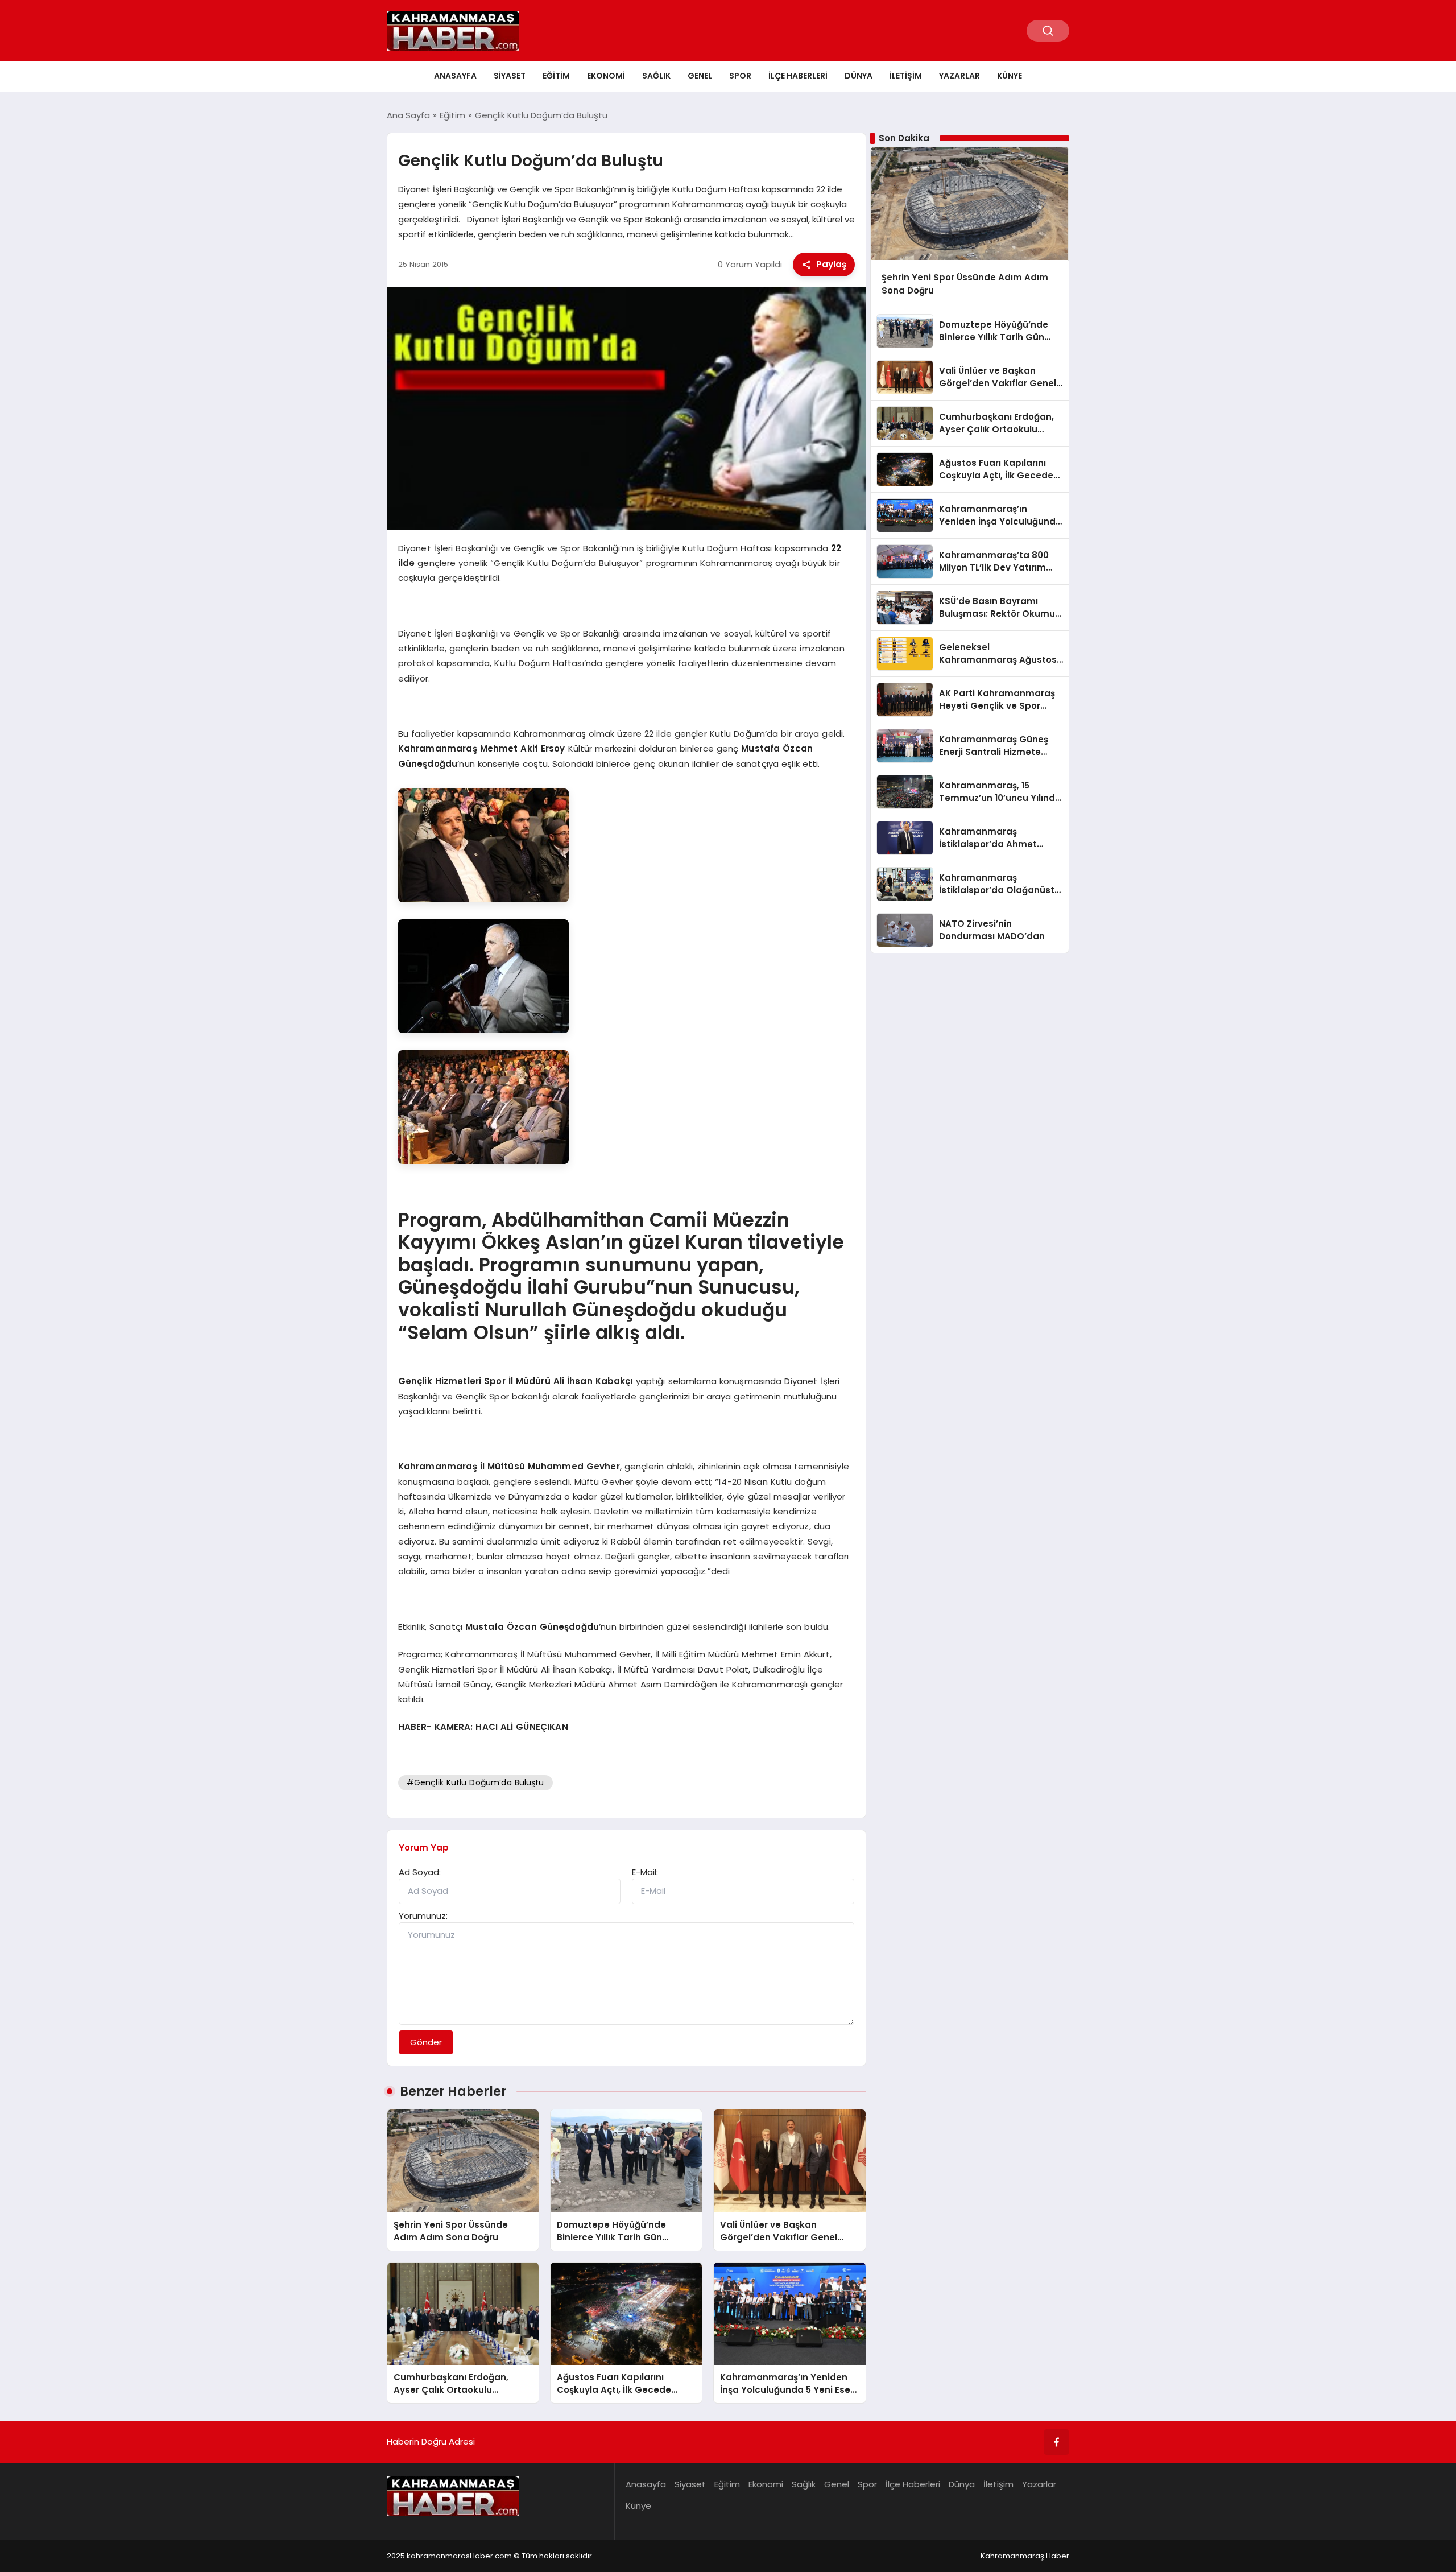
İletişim (906, 76)
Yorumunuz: (423, 1916)
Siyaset (510, 76)
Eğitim (556, 76)
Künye (1010, 76)
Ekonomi (606, 76)
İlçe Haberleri (798, 76)
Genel (700, 76)
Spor (740, 76)
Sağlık (656, 76)
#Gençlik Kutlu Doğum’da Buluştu (475, 1782)
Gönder (426, 2042)
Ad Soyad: (420, 1872)
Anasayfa (455, 76)
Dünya (859, 76)
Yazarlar (959, 76)
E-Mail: (645, 1872)
